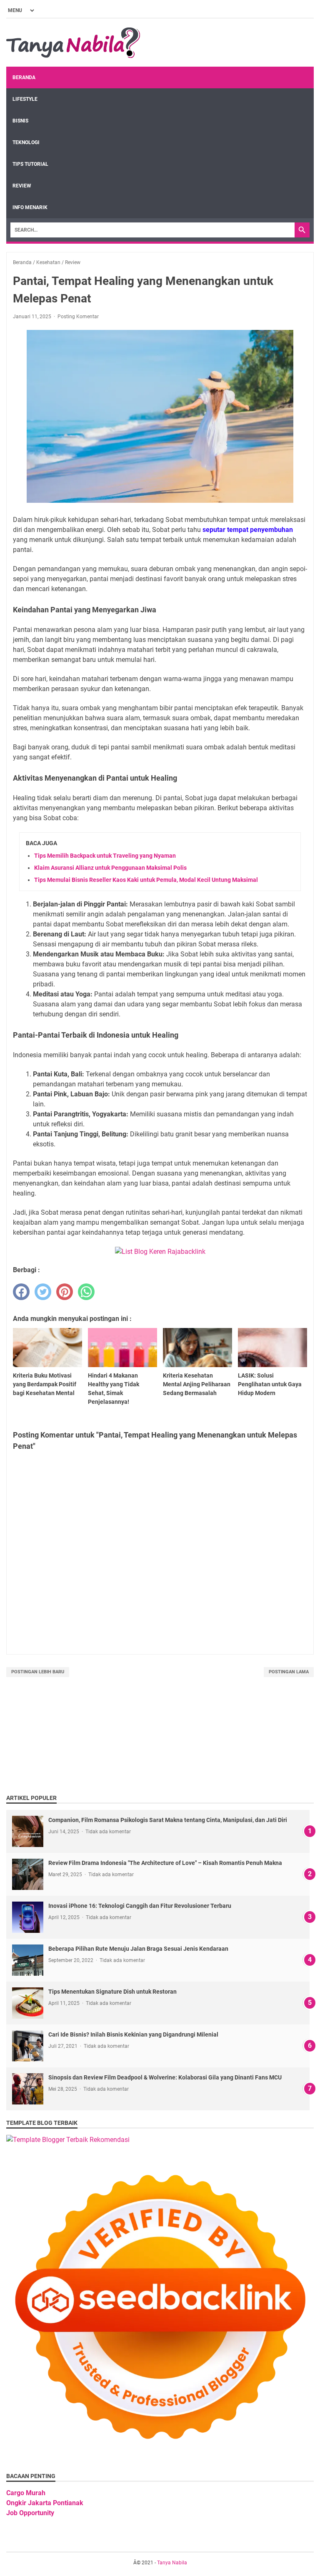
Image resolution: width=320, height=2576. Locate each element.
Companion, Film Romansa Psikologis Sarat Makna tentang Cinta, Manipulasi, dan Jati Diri (168, 1820)
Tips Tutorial (30, 164)
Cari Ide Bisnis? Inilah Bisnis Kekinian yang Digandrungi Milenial (133, 2034)
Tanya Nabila (172, 2563)
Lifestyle (25, 99)
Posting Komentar (78, 317)
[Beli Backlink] (160, 1252)
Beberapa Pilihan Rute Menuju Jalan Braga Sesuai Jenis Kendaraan (138, 1949)
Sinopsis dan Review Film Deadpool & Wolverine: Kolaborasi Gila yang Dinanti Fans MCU (165, 2077)
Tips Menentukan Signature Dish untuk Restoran (112, 1992)
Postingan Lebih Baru (38, 1672)
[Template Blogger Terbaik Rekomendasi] (68, 2140)
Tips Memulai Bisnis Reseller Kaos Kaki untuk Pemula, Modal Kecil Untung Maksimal (146, 880)
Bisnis (20, 121)
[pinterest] (65, 1292)
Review (22, 186)
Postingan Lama (289, 1672)
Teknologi (26, 142)
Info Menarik (30, 207)
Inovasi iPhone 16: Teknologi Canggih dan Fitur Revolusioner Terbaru (140, 1906)
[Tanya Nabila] (73, 43)
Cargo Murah (26, 2493)
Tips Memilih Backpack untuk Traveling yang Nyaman (105, 856)
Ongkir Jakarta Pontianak (45, 2503)
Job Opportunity (30, 2513)
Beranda (24, 77)
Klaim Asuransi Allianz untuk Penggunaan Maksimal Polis (110, 868)
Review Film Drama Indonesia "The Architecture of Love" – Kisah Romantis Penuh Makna (165, 1863)
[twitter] (43, 1292)
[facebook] (21, 1292)
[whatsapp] (86, 1292)
